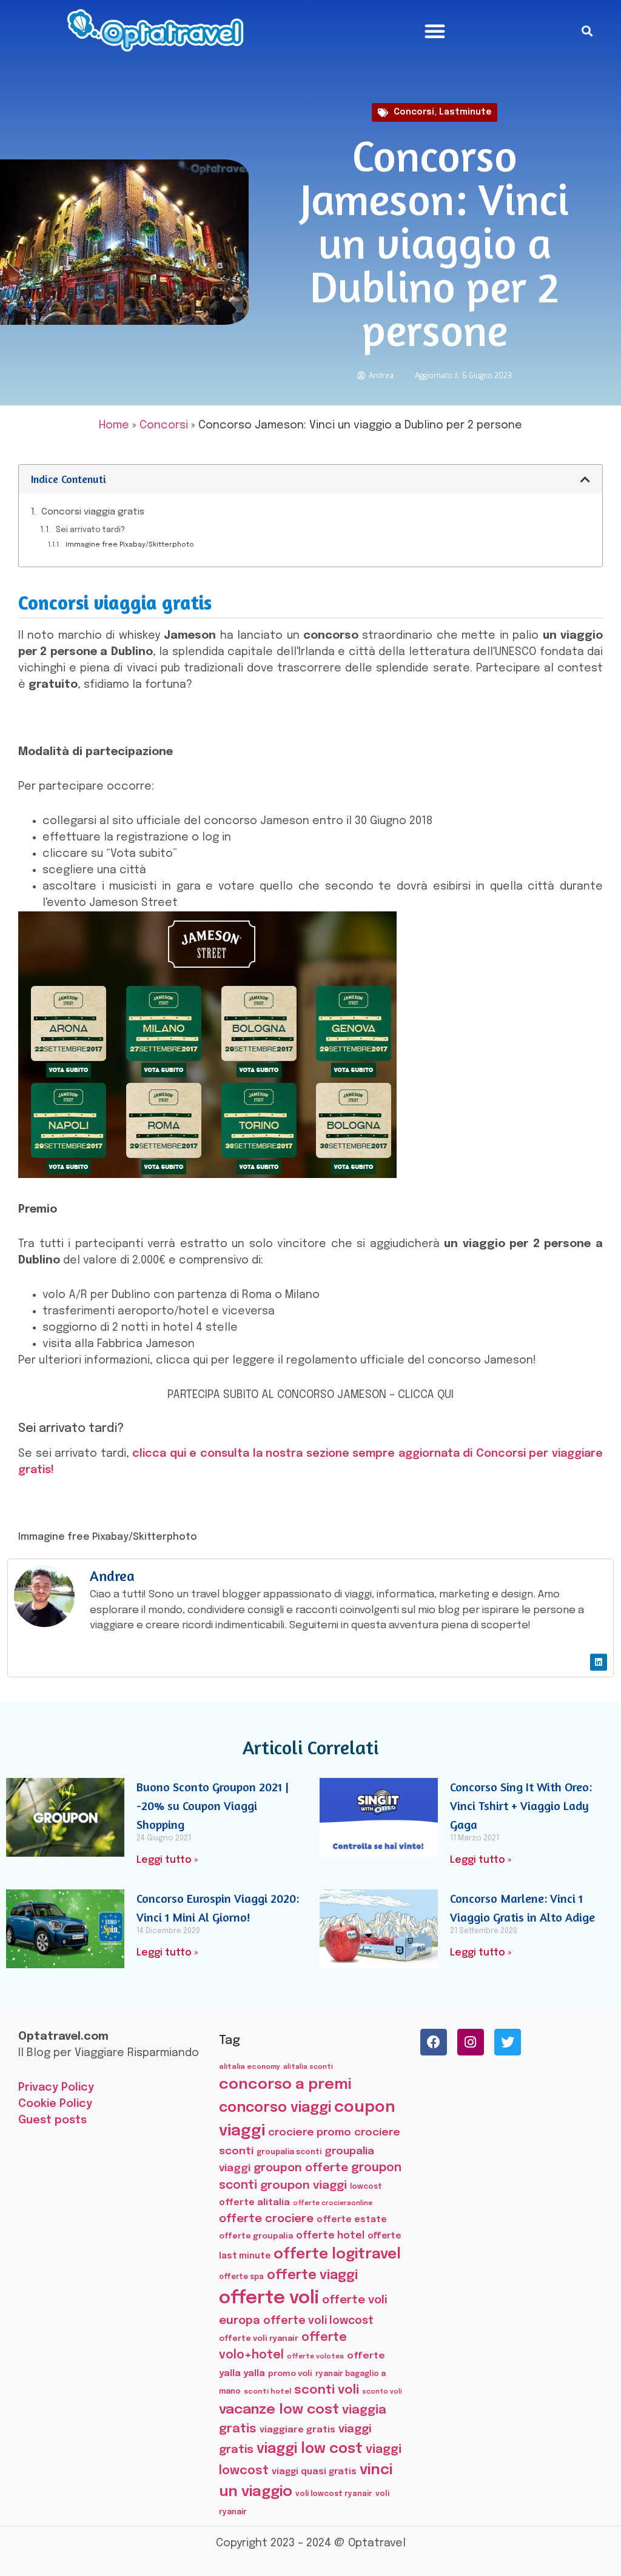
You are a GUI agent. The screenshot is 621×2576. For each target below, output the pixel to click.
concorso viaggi (275, 2108)
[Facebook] (434, 2042)
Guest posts (52, 2120)
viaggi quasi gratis (314, 2472)
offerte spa (241, 2277)
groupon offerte (301, 2168)
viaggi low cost (310, 2449)
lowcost (366, 2187)
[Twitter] (508, 2042)
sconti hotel (267, 2392)
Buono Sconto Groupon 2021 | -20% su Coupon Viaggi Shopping (213, 1806)
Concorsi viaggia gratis (93, 512)
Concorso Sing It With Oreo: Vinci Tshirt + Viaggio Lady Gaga (521, 1806)
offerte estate (352, 2220)
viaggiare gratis (297, 2430)
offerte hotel (330, 2236)
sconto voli (382, 2392)
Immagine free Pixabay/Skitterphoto (130, 545)
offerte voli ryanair (259, 2339)
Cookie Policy (55, 2104)
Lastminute (465, 112)
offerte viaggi (312, 2275)
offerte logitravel (337, 2255)
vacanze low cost (279, 2410)
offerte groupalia (256, 2236)
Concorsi (414, 112)
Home (114, 425)
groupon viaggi (304, 2185)
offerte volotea (315, 2357)
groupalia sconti (289, 2152)
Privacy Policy (56, 2088)
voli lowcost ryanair (334, 2494)
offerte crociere (266, 2219)
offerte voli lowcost (318, 2321)
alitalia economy (250, 2067)
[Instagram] (471, 2042)
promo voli (290, 2374)
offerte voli (269, 2298)
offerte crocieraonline (333, 2204)
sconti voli (327, 2390)
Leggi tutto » (167, 1860)
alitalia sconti (308, 2067)
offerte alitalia (254, 2202)
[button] (435, 31)
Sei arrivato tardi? (90, 530)
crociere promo (310, 2132)
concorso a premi (285, 2085)
